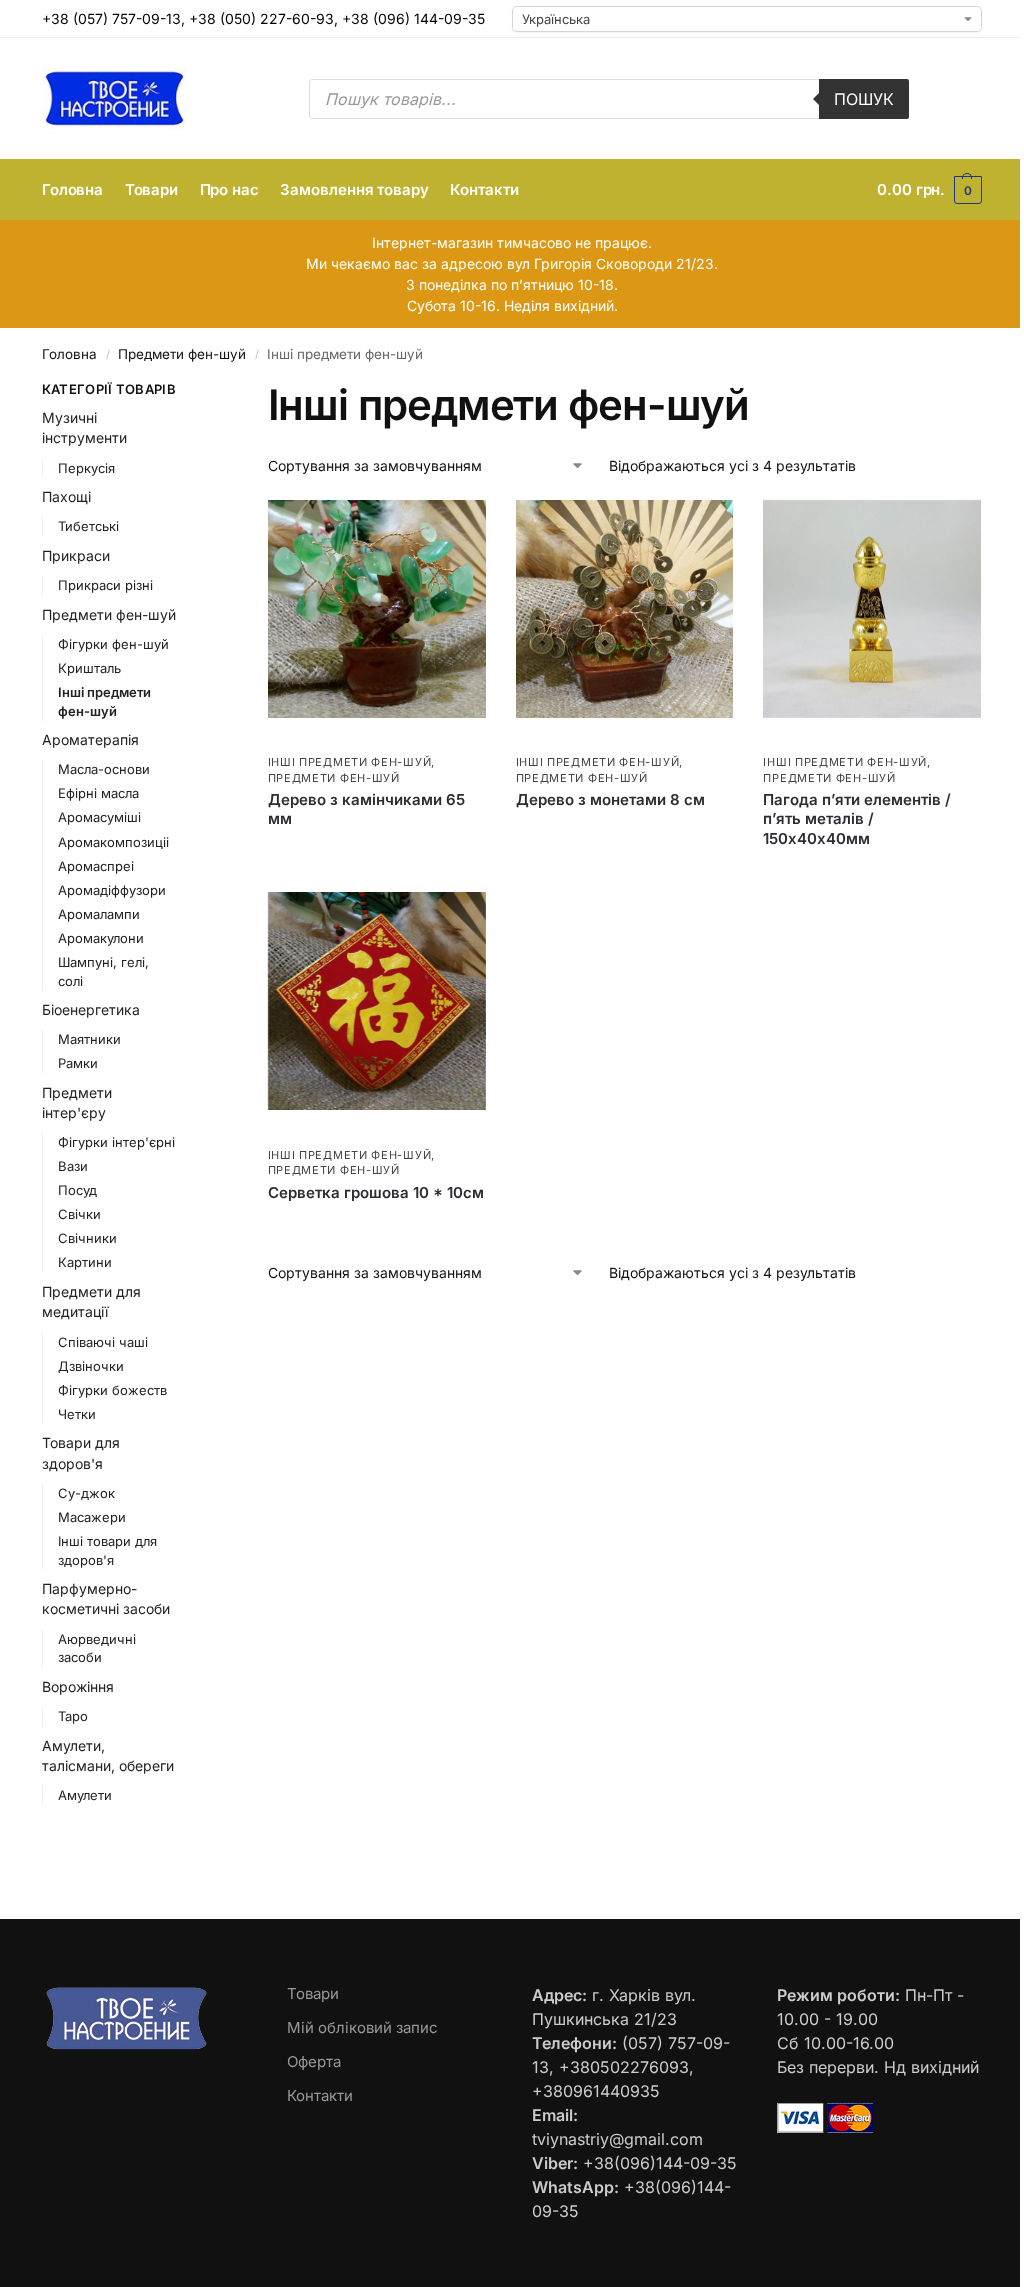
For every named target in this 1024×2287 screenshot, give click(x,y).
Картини (85, 1262)
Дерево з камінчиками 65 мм (366, 809)
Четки (77, 1414)
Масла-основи (104, 769)
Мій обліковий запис (362, 2027)
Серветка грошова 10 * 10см (376, 1192)
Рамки (78, 1063)
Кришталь (89, 668)
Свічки (79, 1214)
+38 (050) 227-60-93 (261, 18)
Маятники (89, 1039)
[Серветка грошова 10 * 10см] (377, 1001)
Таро (73, 1716)
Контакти (320, 2095)
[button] (929, 190)
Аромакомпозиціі (113, 842)
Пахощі (66, 496)
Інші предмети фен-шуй (350, 762)
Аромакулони (101, 938)
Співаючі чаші (103, 1342)
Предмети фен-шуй (182, 354)
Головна (69, 354)
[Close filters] (208, 392)
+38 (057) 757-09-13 (111, 18)
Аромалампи (99, 914)
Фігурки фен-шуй (113, 644)
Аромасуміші (99, 817)
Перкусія (86, 468)
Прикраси (76, 555)
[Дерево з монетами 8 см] (625, 609)
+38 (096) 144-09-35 (413, 18)
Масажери (92, 1517)
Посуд (77, 1190)
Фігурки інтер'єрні (116, 1142)
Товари (313, 1993)
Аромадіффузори (112, 890)
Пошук (864, 99)
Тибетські (88, 526)
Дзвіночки (91, 1366)
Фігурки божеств (112, 1390)
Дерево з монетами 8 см (610, 799)
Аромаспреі (96, 866)
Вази (73, 1166)
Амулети (85, 1795)
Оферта (314, 2061)
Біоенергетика (91, 1009)
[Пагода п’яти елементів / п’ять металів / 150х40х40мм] (872, 609)
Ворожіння (78, 1686)
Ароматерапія (90, 739)
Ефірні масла (98, 793)
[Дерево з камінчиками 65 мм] (377, 609)
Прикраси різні (105, 585)
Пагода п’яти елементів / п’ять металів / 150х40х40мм (857, 819)
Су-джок (86, 1493)
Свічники (87, 1238)
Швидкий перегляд (327, 740)
